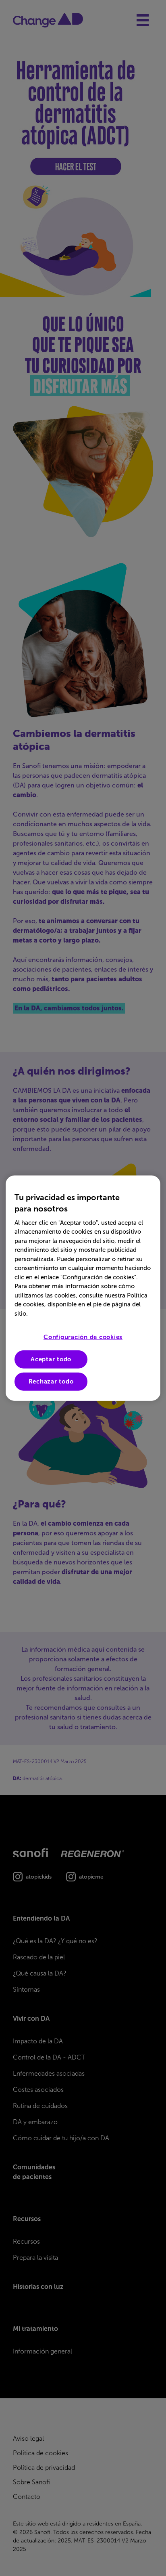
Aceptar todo (51, 1359)
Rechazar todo (51, 1381)
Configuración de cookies (83, 1337)
